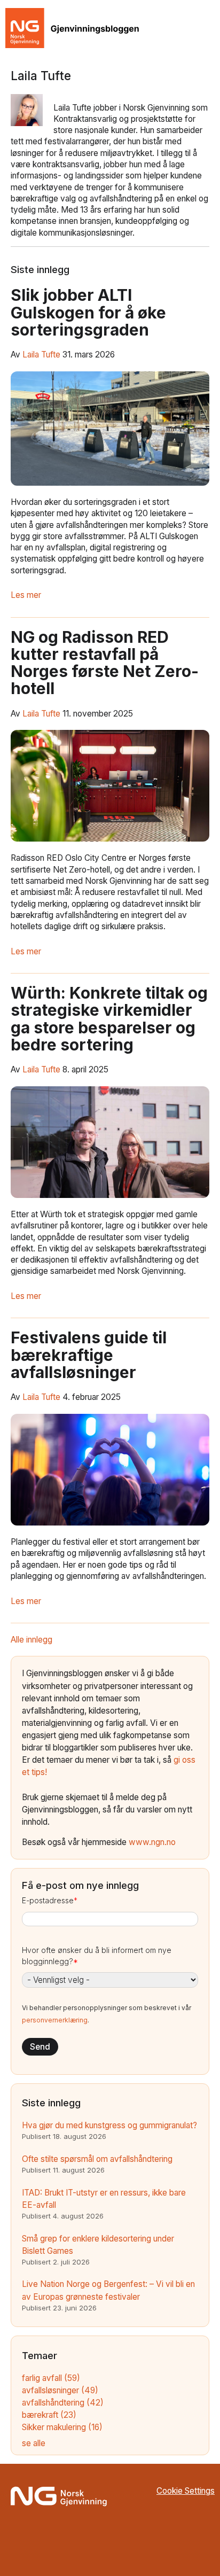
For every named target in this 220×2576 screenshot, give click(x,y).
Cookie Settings (186, 2491)
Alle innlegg (32, 1640)
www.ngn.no (152, 1842)
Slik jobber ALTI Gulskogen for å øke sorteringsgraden (88, 312)
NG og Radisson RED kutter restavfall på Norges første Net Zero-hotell (105, 663)
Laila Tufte (41, 355)
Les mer (26, 595)
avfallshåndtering (63, 2403)
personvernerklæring (55, 2020)
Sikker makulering (62, 2427)
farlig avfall (51, 2378)
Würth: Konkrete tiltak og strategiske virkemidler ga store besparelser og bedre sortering (109, 1019)
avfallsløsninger (60, 2390)
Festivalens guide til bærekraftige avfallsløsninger (89, 1355)
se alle (34, 2443)
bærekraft (49, 2415)
